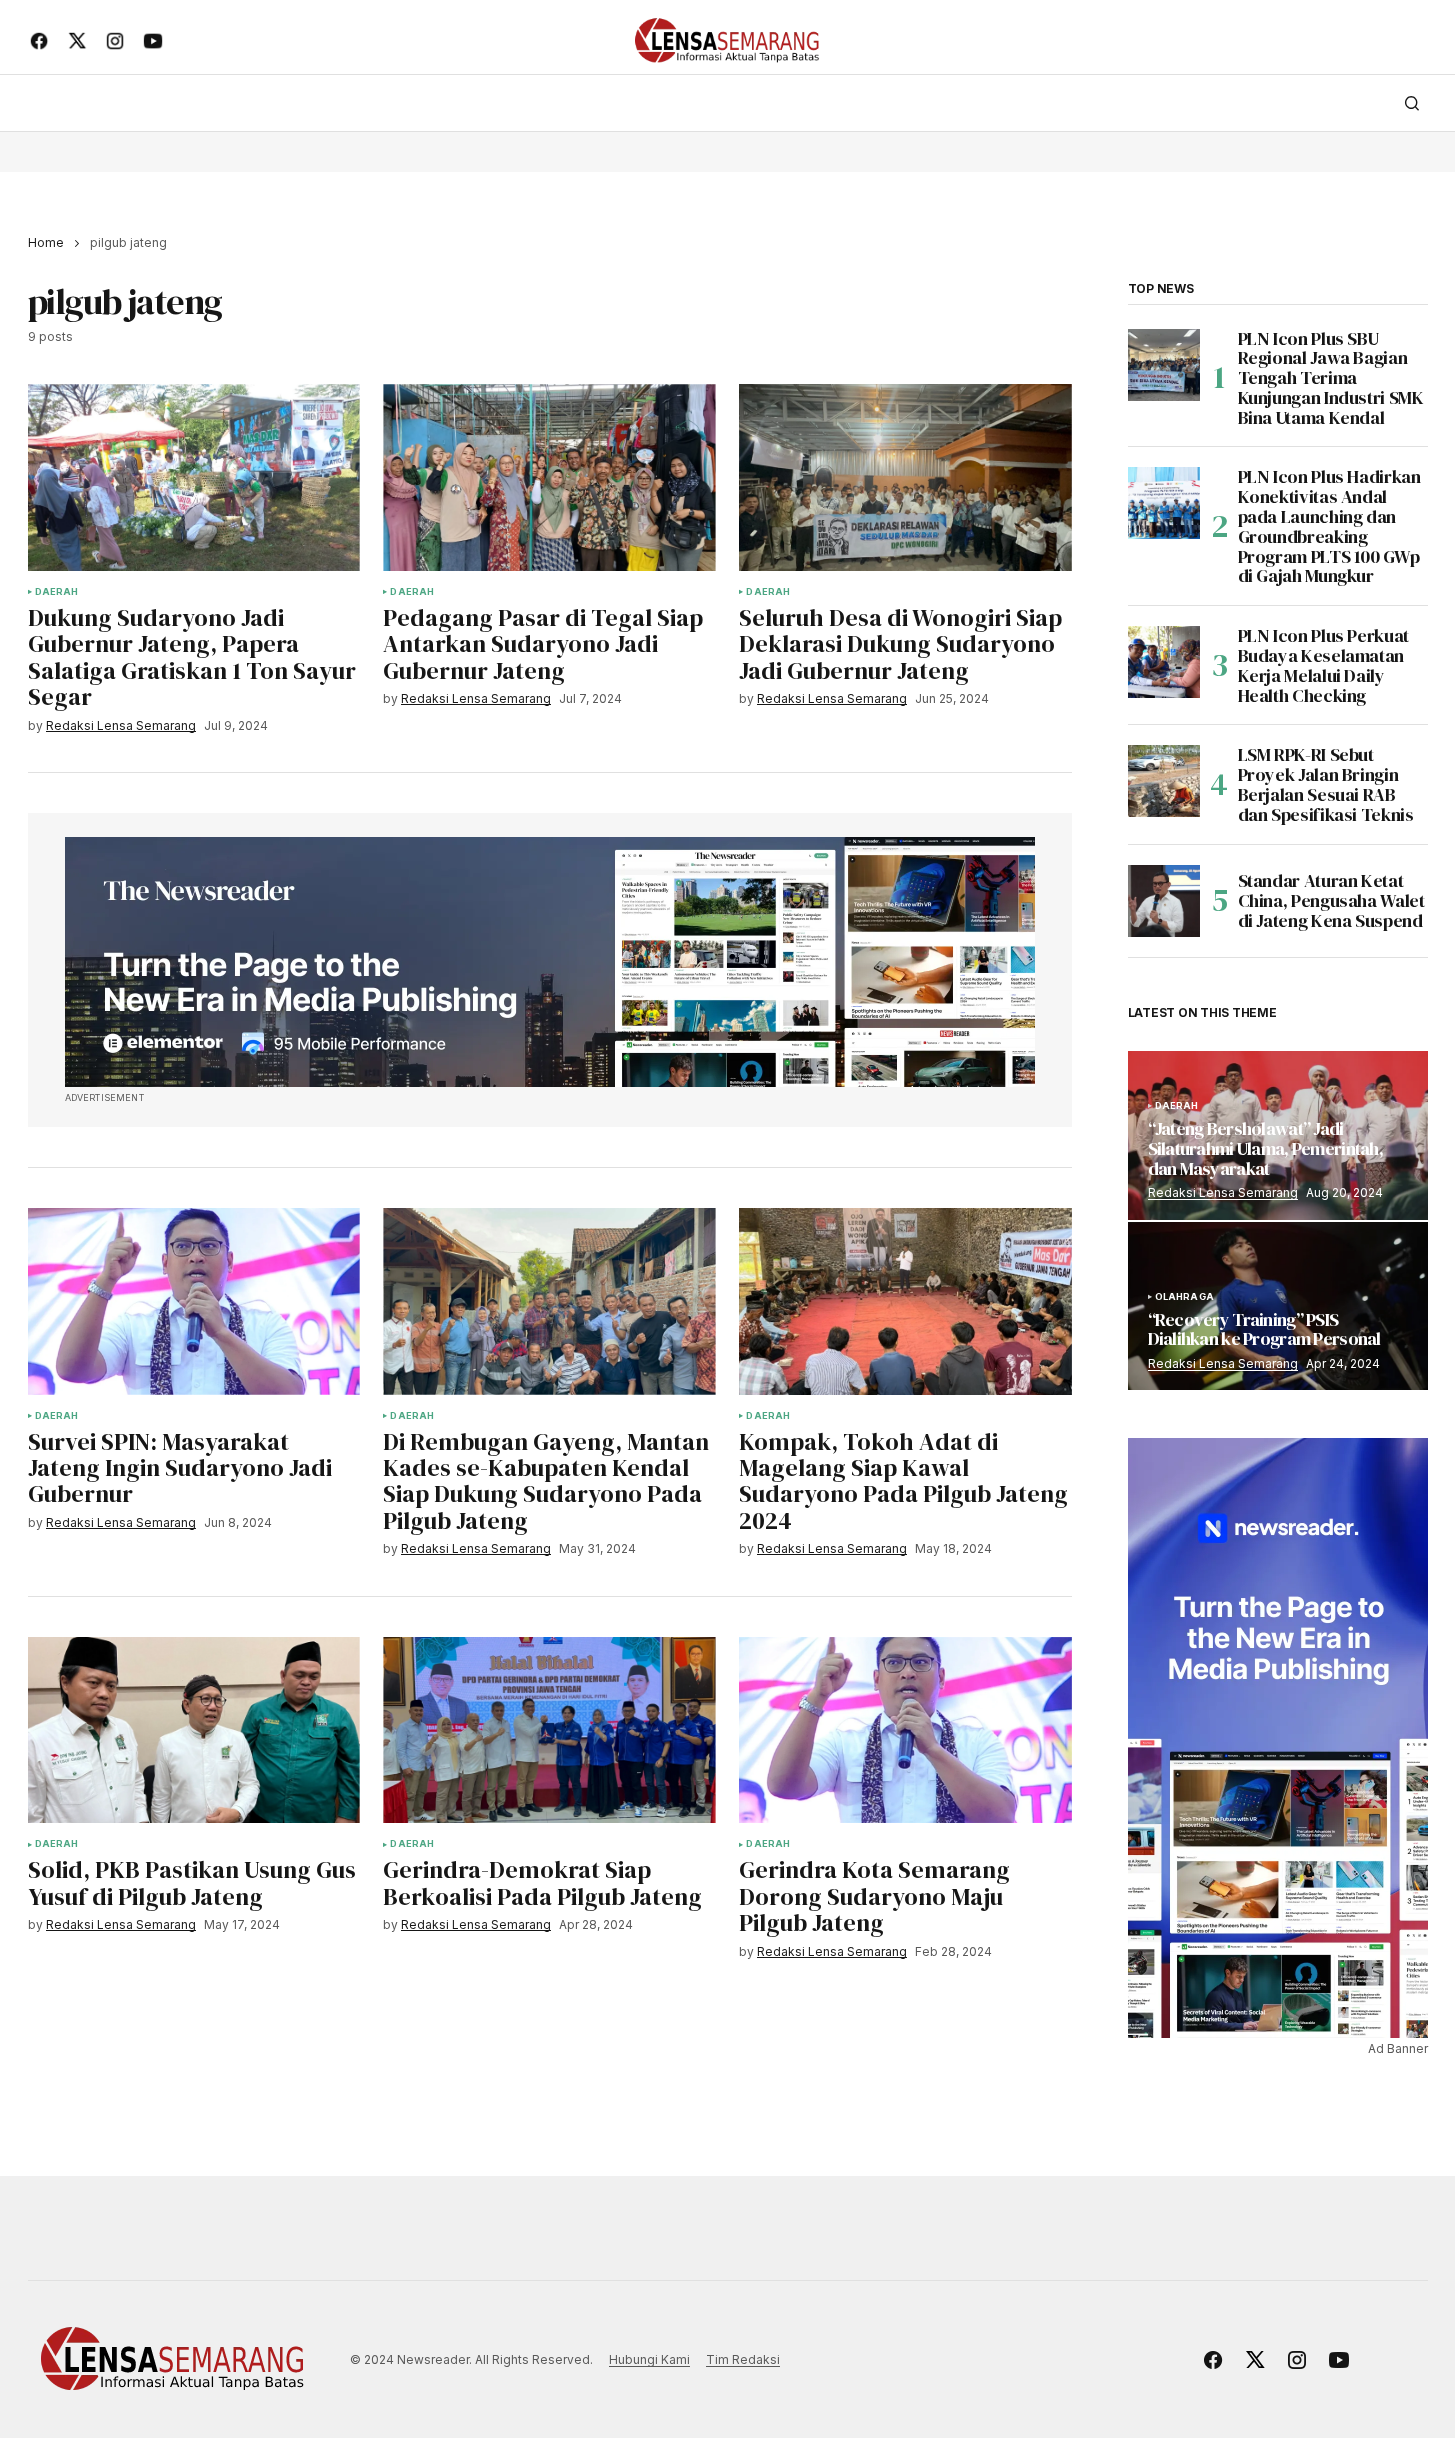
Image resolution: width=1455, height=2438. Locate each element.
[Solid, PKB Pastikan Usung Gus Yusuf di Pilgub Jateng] (194, 1730)
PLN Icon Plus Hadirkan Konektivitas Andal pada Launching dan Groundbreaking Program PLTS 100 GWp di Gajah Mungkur (1329, 526)
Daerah (57, 592)
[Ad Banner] (550, 962)
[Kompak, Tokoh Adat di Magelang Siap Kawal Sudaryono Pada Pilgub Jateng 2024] (905, 1301)
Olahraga (1184, 1297)
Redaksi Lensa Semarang (1223, 1192)
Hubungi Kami (649, 2359)
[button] (1412, 103)
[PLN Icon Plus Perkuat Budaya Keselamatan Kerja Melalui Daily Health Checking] (1164, 662)
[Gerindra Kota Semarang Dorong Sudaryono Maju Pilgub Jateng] (905, 1730)
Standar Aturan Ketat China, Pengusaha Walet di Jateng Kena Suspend (1331, 900)
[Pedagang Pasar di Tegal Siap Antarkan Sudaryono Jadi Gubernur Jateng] (549, 477)
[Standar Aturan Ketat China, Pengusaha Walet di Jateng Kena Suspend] (1164, 901)
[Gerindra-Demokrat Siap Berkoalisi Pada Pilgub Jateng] (549, 1730)
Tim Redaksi (743, 2359)
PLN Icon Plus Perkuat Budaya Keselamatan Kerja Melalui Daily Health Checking (1323, 665)
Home (46, 242)
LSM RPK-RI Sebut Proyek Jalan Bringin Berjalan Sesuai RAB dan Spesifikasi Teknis (1326, 784)
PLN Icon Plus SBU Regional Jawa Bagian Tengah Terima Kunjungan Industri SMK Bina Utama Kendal (1331, 378)
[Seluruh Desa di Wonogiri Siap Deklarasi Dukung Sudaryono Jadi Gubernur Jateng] (905, 477)
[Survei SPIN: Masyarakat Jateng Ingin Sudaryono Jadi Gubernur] (194, 1301)
